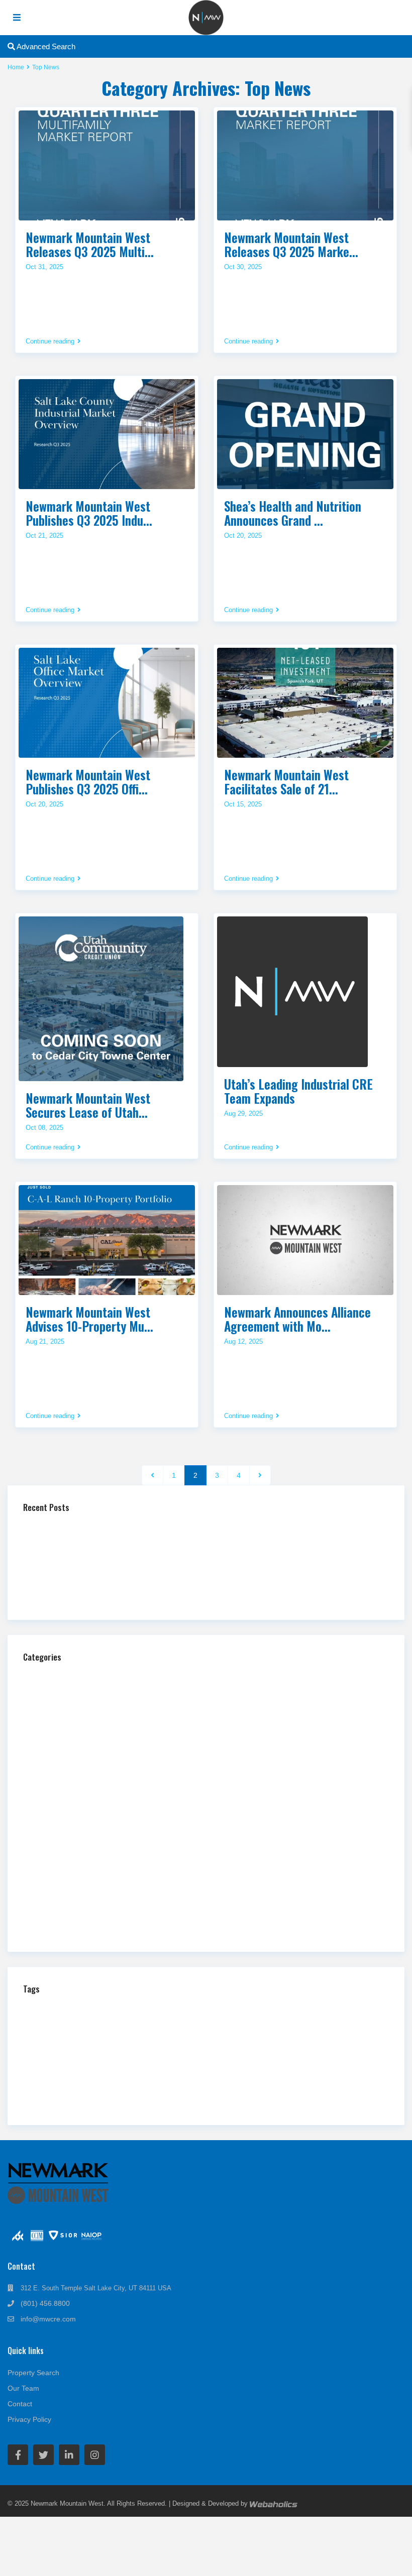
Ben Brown (102, 2011)
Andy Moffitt (52, 2010)
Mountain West (314, 2048)
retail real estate (116, 2077)
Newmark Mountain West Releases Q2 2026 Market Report (121, 1576)
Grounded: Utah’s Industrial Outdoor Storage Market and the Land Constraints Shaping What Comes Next (188, 1543)
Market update (199, 2050)
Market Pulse (57, 1759)
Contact (20, 2404)
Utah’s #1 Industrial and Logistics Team (92, 1527)
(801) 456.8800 (45, 2303)
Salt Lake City (194, 2076)
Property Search (33, 2373)
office (64, 2065)
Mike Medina (247, 2051)
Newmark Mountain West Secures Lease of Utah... (88, 1105)
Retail (46, 1875)
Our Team (23, 2388)
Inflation (239, 2036)
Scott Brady (331, 2077)
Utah (171, 2089)
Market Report (142, 2050)
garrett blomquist (55, 2036)
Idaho (171, 2037)
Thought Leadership (66, 1892)
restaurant (313, 2064)
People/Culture (59, 1826)
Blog (44, 1693)
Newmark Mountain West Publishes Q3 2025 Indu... (89, 513)
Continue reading (50, 341)
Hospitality (53, 1726)
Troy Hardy (131, 2092)
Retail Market (50, 2077)
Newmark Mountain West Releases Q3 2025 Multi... (90, 244)
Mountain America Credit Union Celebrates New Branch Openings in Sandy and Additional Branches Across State (199, 1560)
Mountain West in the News (78, 1792)
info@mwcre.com (48, 2319)
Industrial (51, 1743)
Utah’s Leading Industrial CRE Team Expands (298, 1091)
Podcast (50, 1842)
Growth (105, 2037)
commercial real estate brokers (82, 2024)
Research (273, 2064)
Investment (278, 2036)
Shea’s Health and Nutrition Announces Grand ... (293, 513)
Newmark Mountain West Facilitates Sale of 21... (286, 782)
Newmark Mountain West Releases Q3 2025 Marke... (291, 244)
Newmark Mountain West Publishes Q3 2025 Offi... (88, 782)
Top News (52, 1908)
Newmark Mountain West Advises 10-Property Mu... (89, 1319)
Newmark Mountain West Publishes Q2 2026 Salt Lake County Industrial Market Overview (166, 1593)
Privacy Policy (29, 2419)
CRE (288, 2023)
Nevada (36, 2064)
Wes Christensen (85, 2104)
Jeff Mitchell (323, 2037)
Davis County (359, 2025)
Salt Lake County (268, 2078)
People (115, 2064)
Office (46, 1809)
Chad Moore (157, 2009)
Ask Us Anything (62, 1676)
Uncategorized (59, 1925)
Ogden (87, 2065)
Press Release (59, 1859)
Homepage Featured (67, 1710)
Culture (323, 2024)
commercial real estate (270, 2009)
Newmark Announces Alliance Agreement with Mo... (297, 1319)
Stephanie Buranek (79, 2092)
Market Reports (60, 1776)
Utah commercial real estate (243, 2092)
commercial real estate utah (207, 2024)
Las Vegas (85, 2050)
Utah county (324, 2091)
